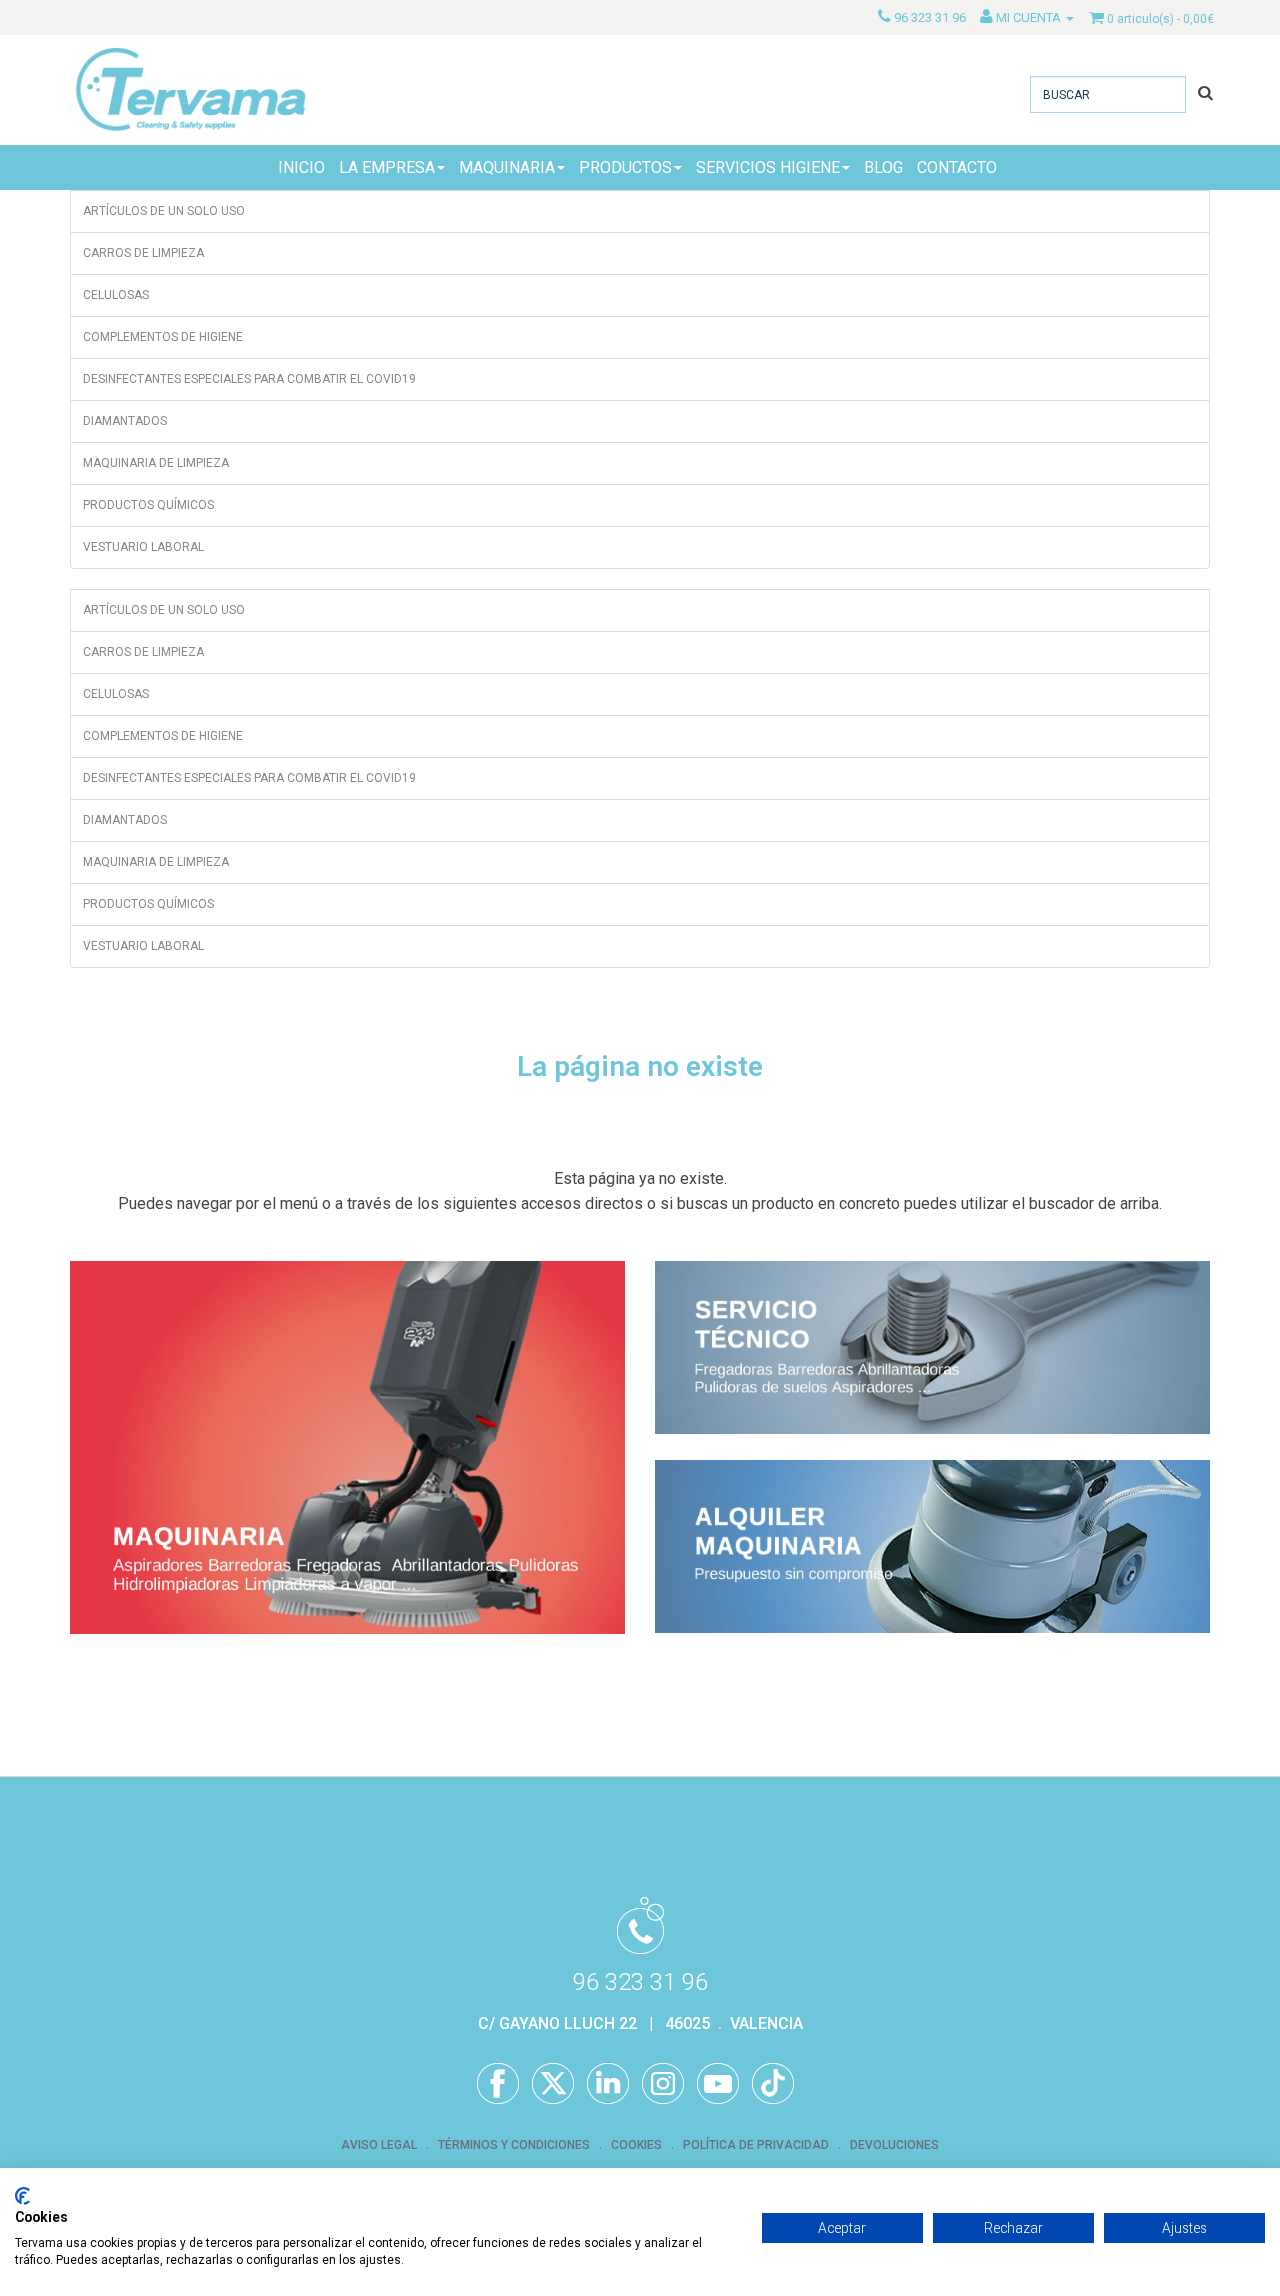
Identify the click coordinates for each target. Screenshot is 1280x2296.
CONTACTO (957, 167)
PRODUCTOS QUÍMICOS (148, 505)
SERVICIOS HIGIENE (768, 167)
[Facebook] (498, 2084)
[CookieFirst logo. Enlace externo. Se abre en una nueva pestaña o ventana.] (22, 2196)
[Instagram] (663, 2084)
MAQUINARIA (507, 167)
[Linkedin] (608, 2084)
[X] (553, 2084)
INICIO (301, 167)
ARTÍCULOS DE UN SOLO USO (164, 211)
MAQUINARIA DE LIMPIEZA (156, 463)
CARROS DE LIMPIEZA (143, 253)
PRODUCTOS (625, 167)
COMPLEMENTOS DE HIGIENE (163, 337)
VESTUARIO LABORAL (143, 547)
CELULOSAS (116, 295)
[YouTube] (718, 2084)
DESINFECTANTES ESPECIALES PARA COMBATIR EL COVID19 (249, 379)
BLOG (883, 167)
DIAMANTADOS (125, 421)
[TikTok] (773, 2084)
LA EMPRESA (387, 167)
